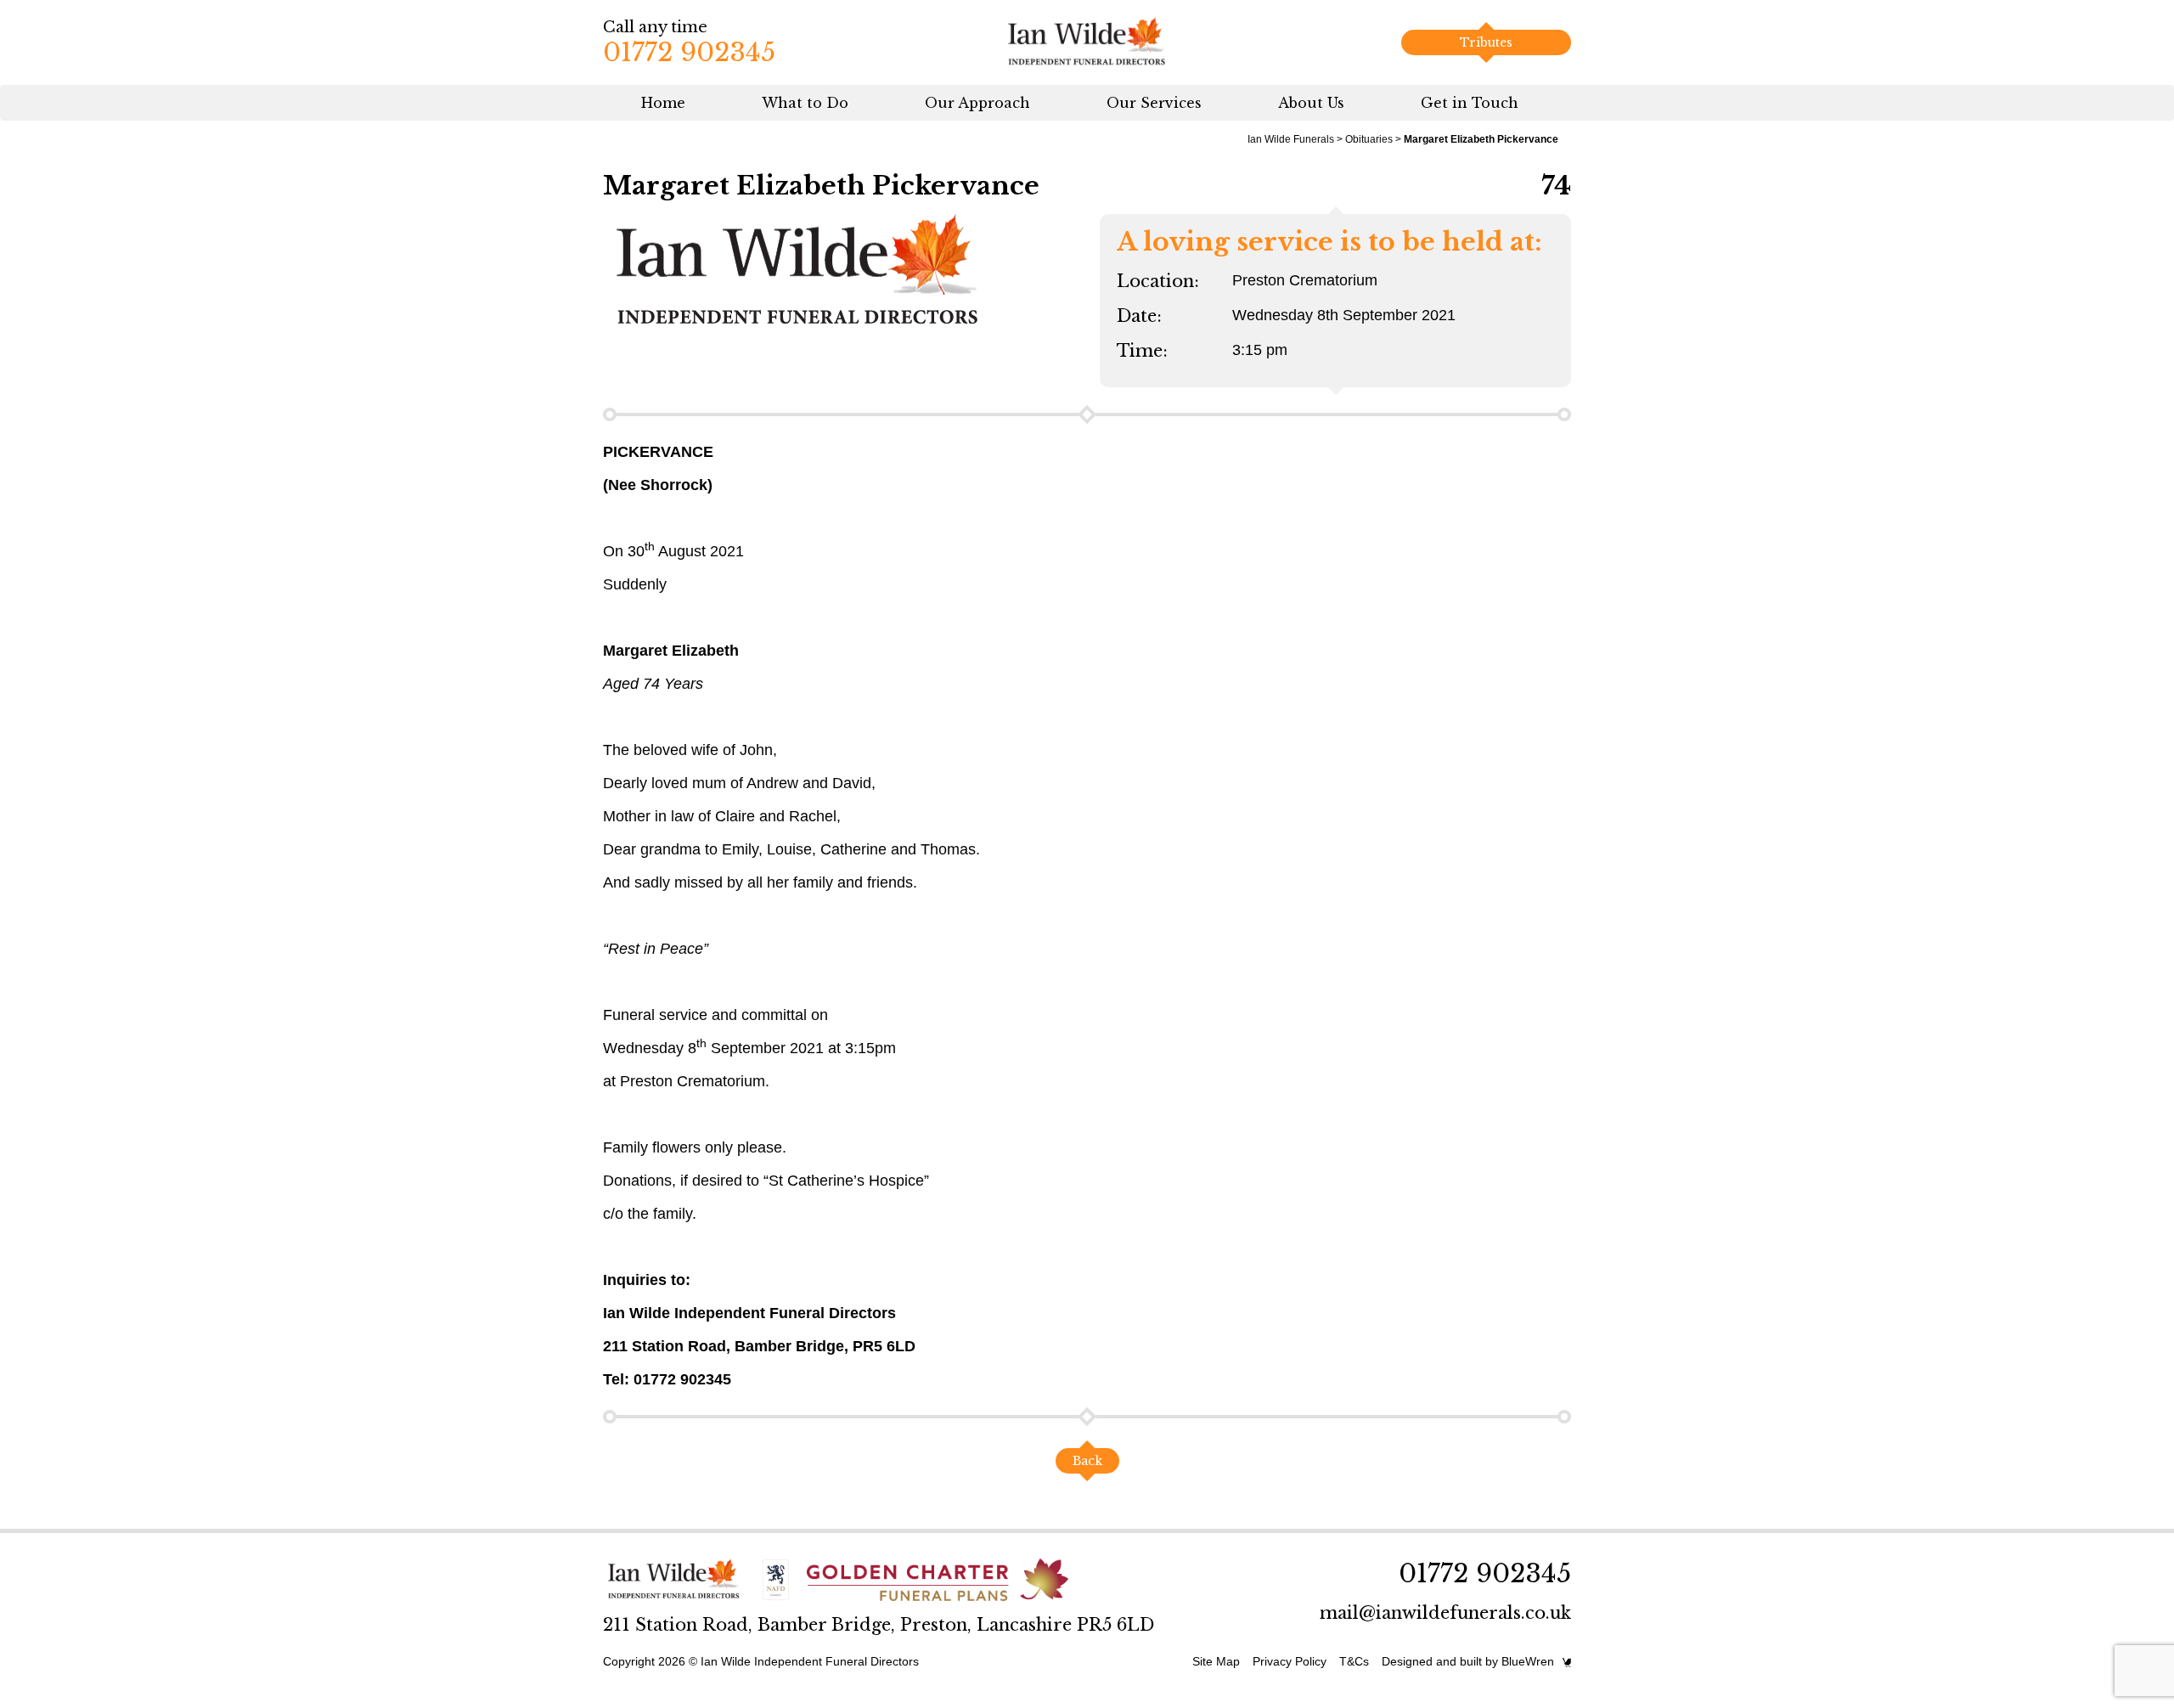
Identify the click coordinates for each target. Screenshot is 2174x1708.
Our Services (1154, 103)
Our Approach (977, 103)
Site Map (1216, 1661)
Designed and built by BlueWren (1468, 1661)
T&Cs (1354, 1661)
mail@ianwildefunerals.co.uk (1445, 1613)
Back (1087, 1461)
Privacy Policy (1290, 1661)
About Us (1311, 103)
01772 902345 (689, 52)
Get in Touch (1470, 103)
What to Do (805, 103)
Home (663, 103)
